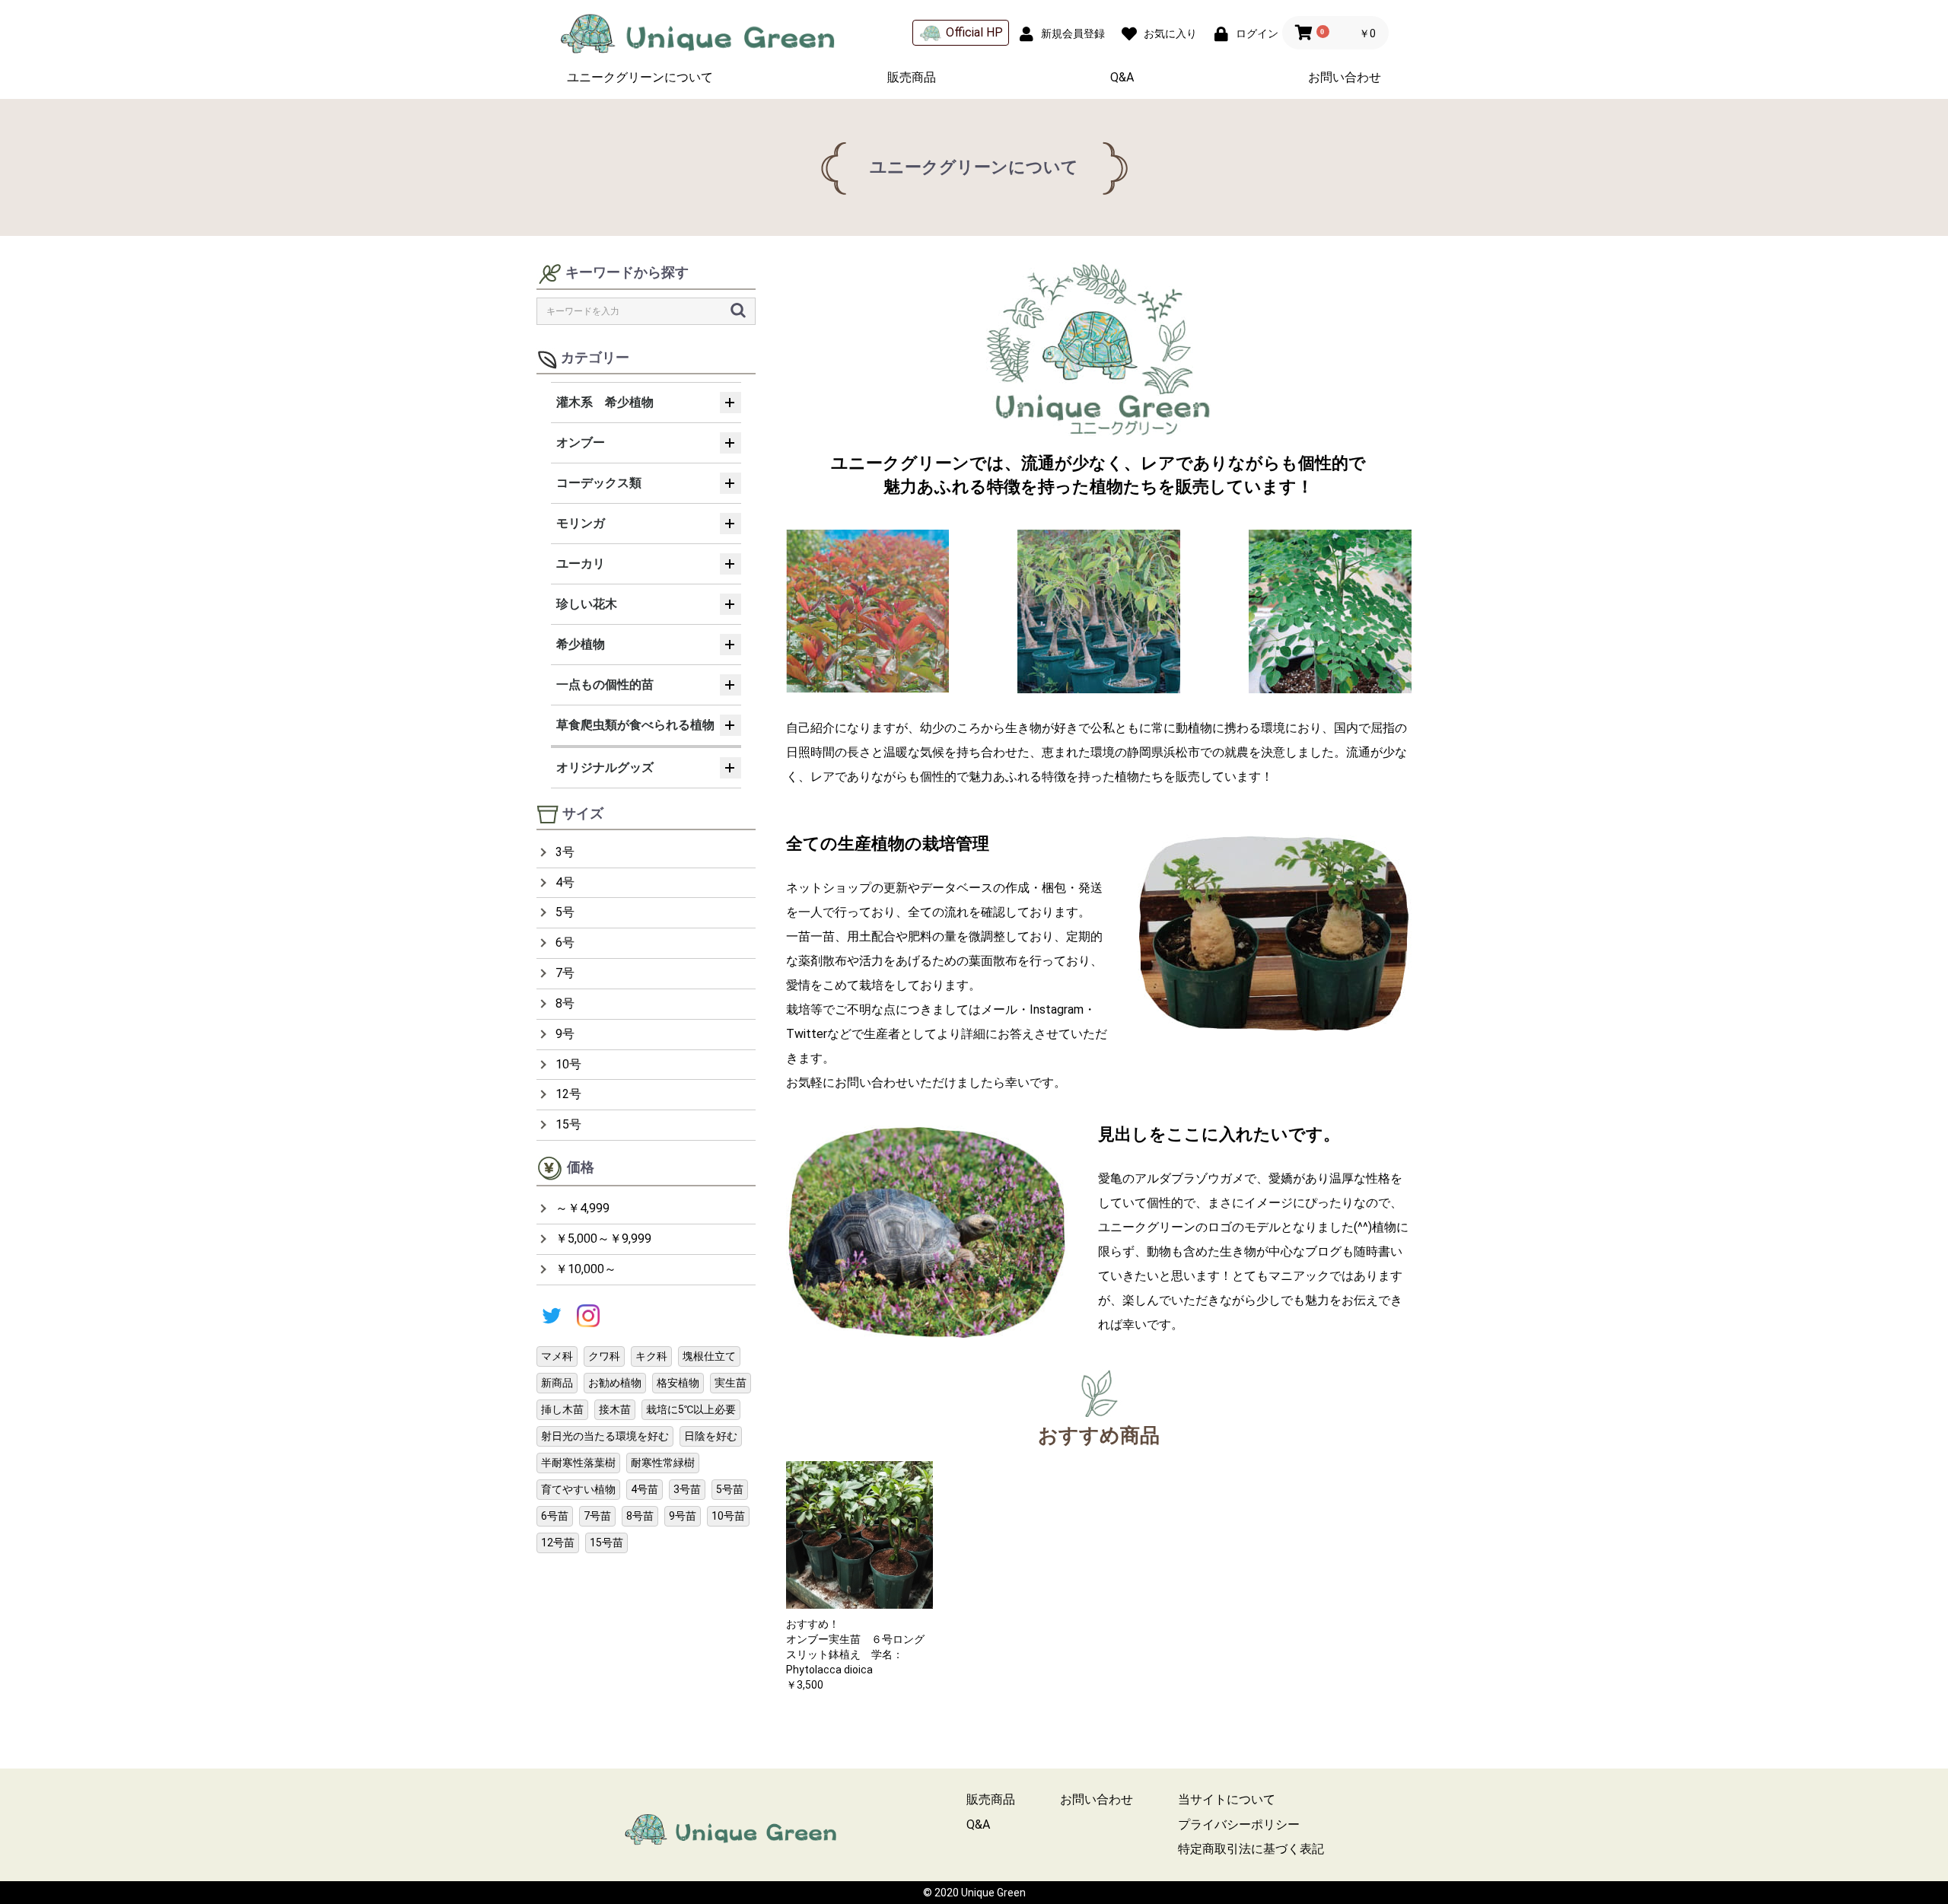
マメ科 (557, 1356)
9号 (565, 1034)
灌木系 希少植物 (605, 402)
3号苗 (687, 1489)
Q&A (1122, 77)
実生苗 (730, 1383)
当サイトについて (1227, 1799)
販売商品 (912, 77)
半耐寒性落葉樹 (578, 1463)
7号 (565, 973)
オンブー (581, 443)
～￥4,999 (582, 1208)
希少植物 (581, 644)
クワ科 (604, 1356)
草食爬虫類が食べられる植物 (635, 725)
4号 (565, 882)
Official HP (974, 32)
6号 (565, 942)
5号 (565, 912)
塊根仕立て (709, 1356)
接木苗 (615, 1409)
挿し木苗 (562, 1409)
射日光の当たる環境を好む (605, 1436)
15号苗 (606, 1543)
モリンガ (581, 523)
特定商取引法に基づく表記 (1251, 1849)
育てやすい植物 (578, 1489)
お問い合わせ (1345, 77)
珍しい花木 (587, 604)
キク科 (651, 1356)
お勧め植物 (615, 1383)
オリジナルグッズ (605, 767)
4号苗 (645, 1489)
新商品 (557, 1383)
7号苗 (597, 1516)
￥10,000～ (586, 1269)
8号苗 (640, 1516)
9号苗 (683, 1516)
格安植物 (678, 1383)
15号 (568, 1124)
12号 (568, 1094)
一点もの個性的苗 (605, 685)
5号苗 (730, 1489)
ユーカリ (581, 564)
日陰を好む (711, 1436)
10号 (568, 1064)
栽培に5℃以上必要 (691, 1409)
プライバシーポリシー (1239, 1824)
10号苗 (728, 1516)
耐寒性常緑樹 (663, 1463)
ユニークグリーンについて (640, 77)
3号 (565, 852)
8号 (565, 1003)
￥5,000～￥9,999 (603, 1239)
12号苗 (558, 1543)
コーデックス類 (599, 483)
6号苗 (555, 1516)
